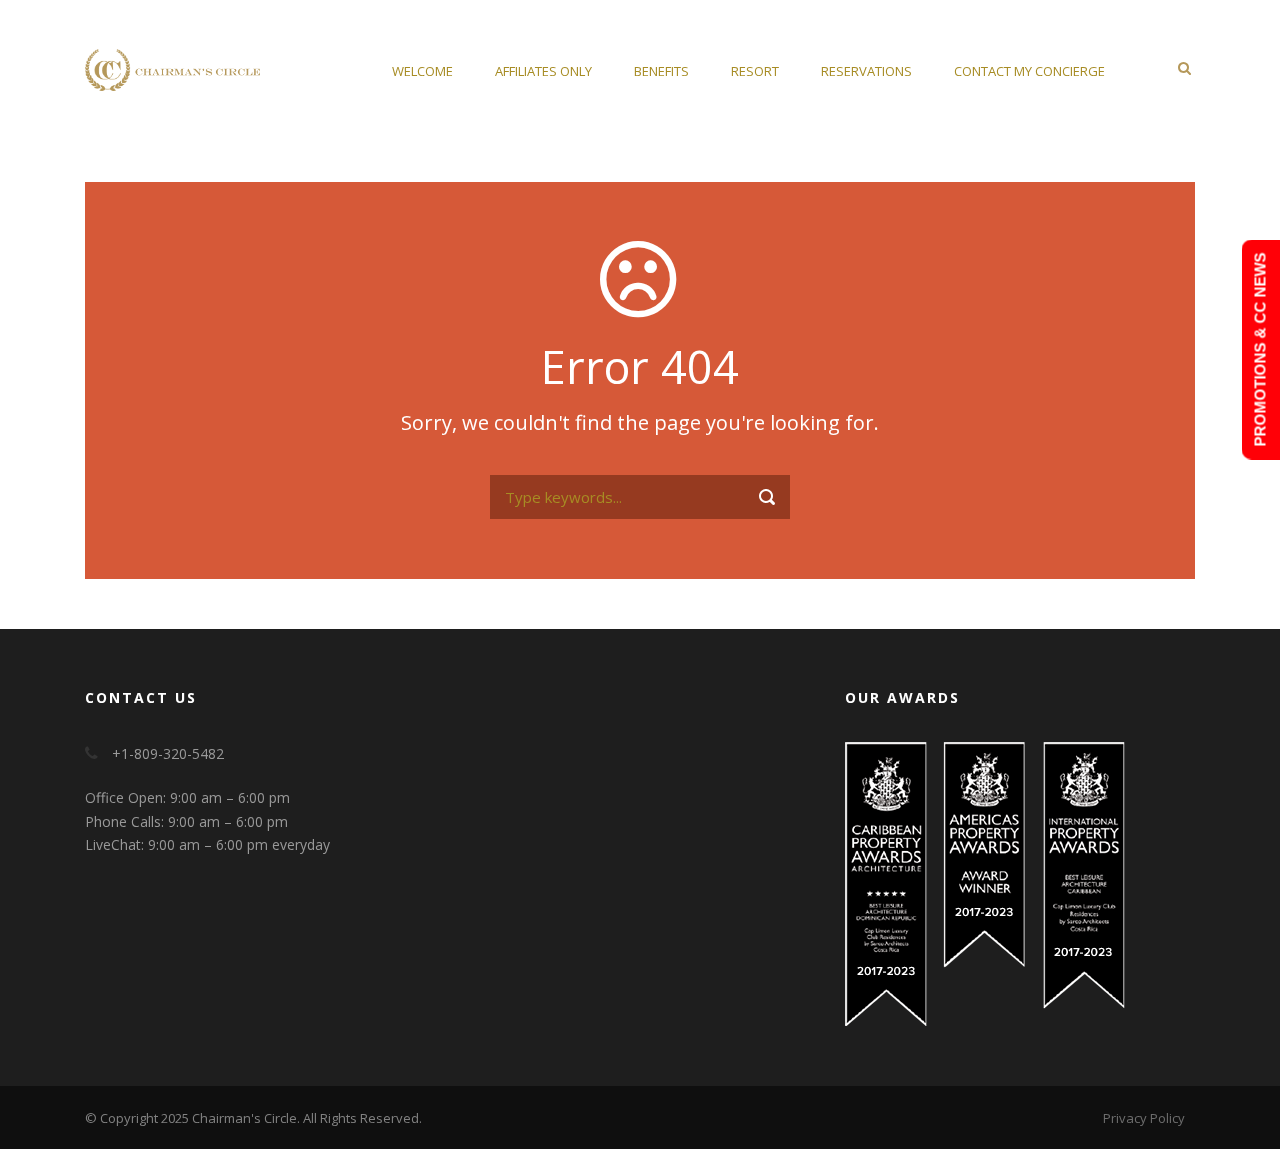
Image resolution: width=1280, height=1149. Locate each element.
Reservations (866, 71)
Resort (755, 71)
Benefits (661, 71)
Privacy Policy (1144, 1118)
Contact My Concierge (1029, 71)
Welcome (422, 71)
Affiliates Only (543, 71)
